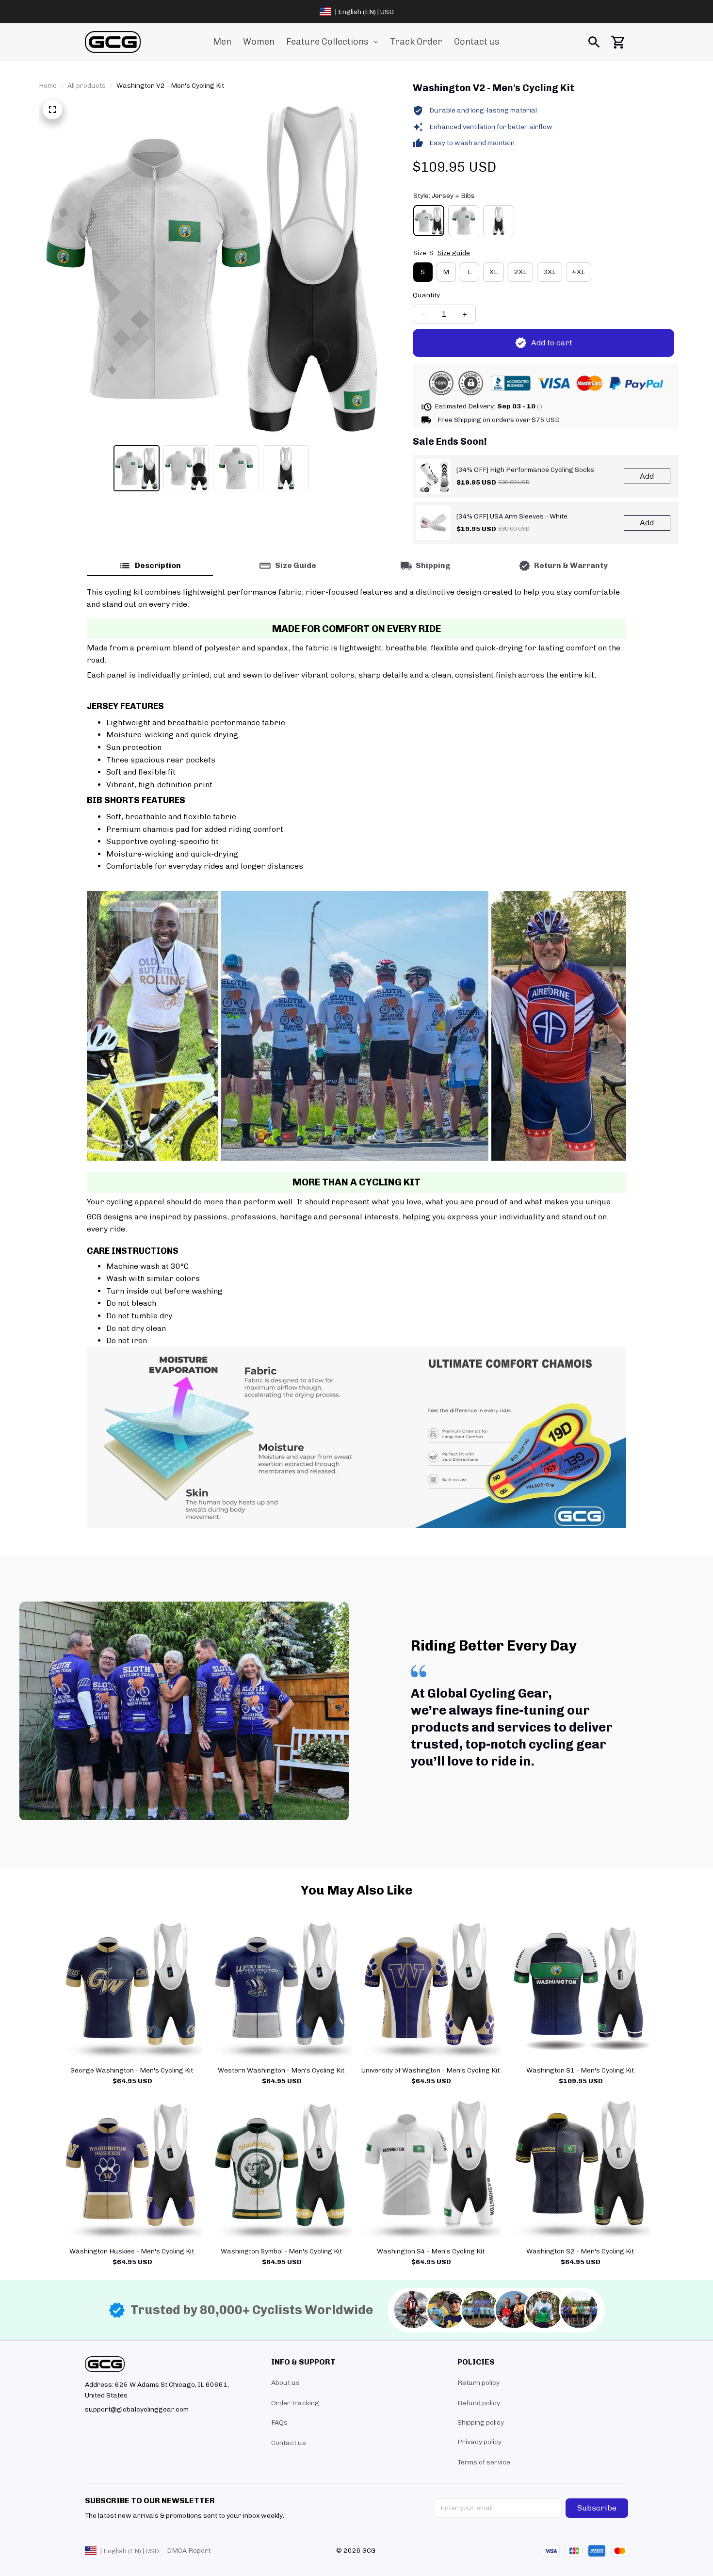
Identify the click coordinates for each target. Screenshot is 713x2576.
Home (48, 86)
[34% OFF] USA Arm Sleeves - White (512, 516)
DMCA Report (189, 2551)
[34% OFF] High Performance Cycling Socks (525, 470)
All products (87, 86)
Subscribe (597, 2508)
